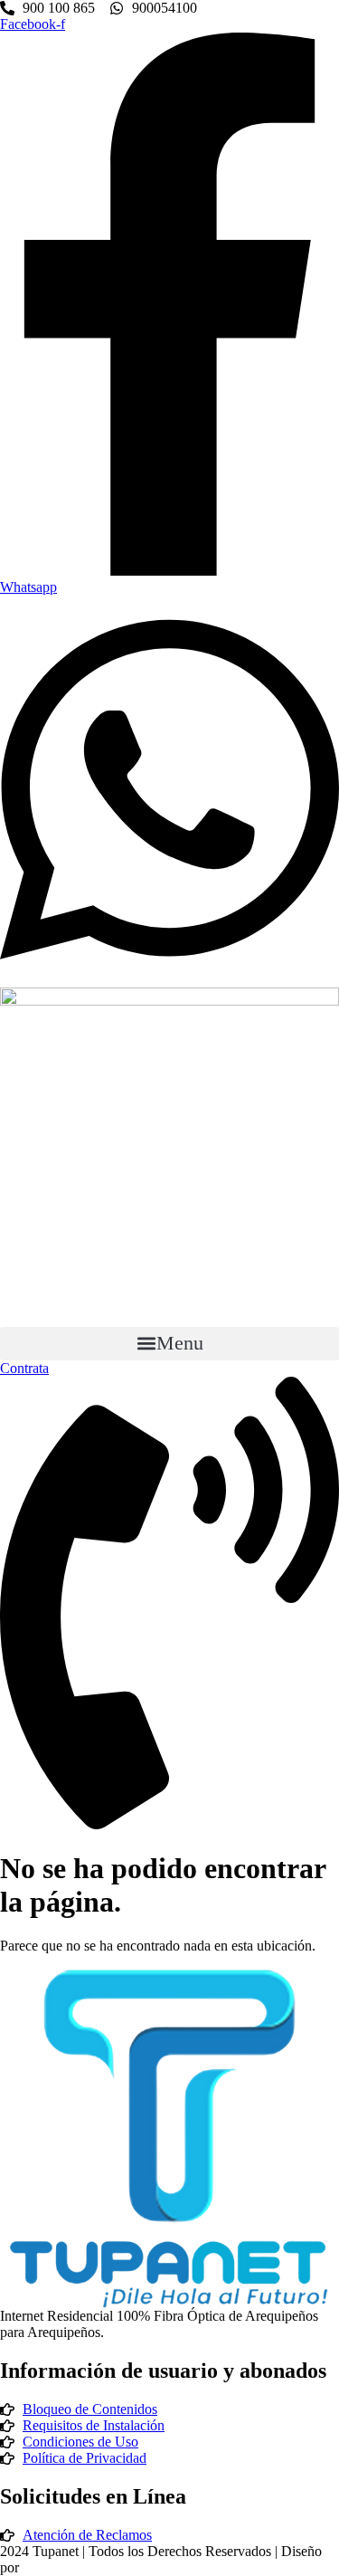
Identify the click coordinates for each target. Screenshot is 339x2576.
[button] (169, 1344)
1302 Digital (58, 2567)
